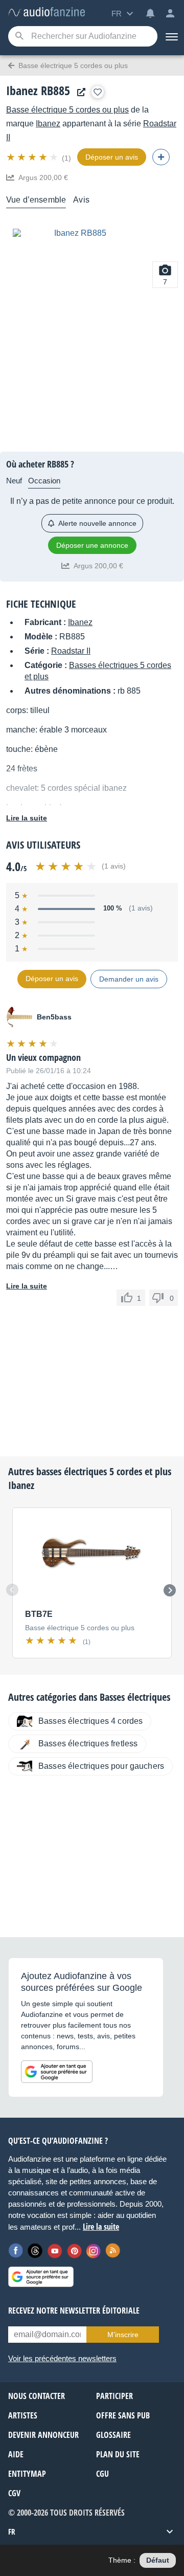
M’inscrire (123, 2335)
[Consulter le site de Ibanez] (79, 92)
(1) (66, 158)
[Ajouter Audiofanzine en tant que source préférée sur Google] (57, 2072)
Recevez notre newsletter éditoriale (74, 2311)
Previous (12, 1590)
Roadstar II (71, 651)
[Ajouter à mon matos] (98, 92)
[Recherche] (19, 37)
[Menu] (171, 36)
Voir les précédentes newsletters (62, 2358)
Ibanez (48, 124)
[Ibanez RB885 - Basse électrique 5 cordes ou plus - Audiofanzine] (47, 13)
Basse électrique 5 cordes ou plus (67, 110)
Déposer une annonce (92, 545)
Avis (81, 200)
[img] (33, 157)
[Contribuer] (161, 157)
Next (170, 1590)
